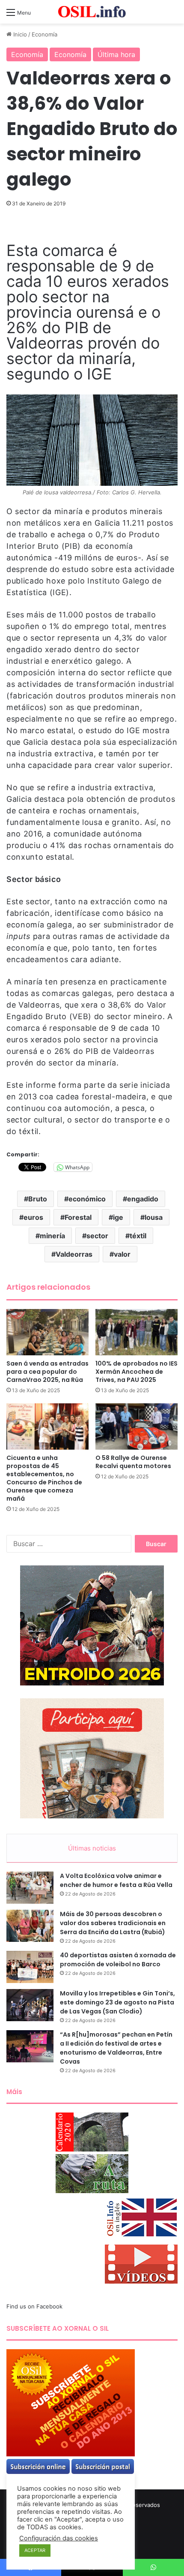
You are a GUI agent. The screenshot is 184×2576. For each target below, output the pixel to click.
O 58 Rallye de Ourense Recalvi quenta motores (133, 1462)
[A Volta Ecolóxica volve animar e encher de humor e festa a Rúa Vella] (30, 1888)
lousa (154, 1217)
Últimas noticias (92, 1848)
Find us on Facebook (34, 2306)
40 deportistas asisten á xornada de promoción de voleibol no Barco (118, 1960)
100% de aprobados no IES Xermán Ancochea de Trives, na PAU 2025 (137, 1372)
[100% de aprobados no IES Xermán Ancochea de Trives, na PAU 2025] (137, 1332)
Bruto (38, 1199)
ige (118, 1217)
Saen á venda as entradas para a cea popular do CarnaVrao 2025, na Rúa (47, 1372)
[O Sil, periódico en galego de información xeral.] (92, 12)
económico (87, 1199)
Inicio (19, 34)
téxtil (138, 1236)
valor (122, 1254)
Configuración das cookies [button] (59, 2538)
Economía (45, 34)
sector (97, 1236)
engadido (143, 1199)
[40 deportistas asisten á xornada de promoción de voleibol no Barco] (30, 1967)
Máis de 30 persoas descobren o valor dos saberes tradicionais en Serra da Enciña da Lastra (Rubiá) (113, 1923)
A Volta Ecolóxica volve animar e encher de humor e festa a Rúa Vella (116, 1880)
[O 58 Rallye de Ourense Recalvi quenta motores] (137, 1426)
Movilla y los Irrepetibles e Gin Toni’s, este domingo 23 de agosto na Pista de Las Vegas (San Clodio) (117, 2002)
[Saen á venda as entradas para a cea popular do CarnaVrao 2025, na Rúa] (47, 1332)
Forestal (78, 1217)
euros (33, 1217)
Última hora (116, 54)
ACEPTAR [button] (35, 2550)
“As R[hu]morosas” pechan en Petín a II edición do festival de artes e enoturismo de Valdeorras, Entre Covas (116, 2048)
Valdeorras (74, 1254)
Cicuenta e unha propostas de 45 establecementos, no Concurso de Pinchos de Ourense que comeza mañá (44, 1478)
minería (52, 1236)
